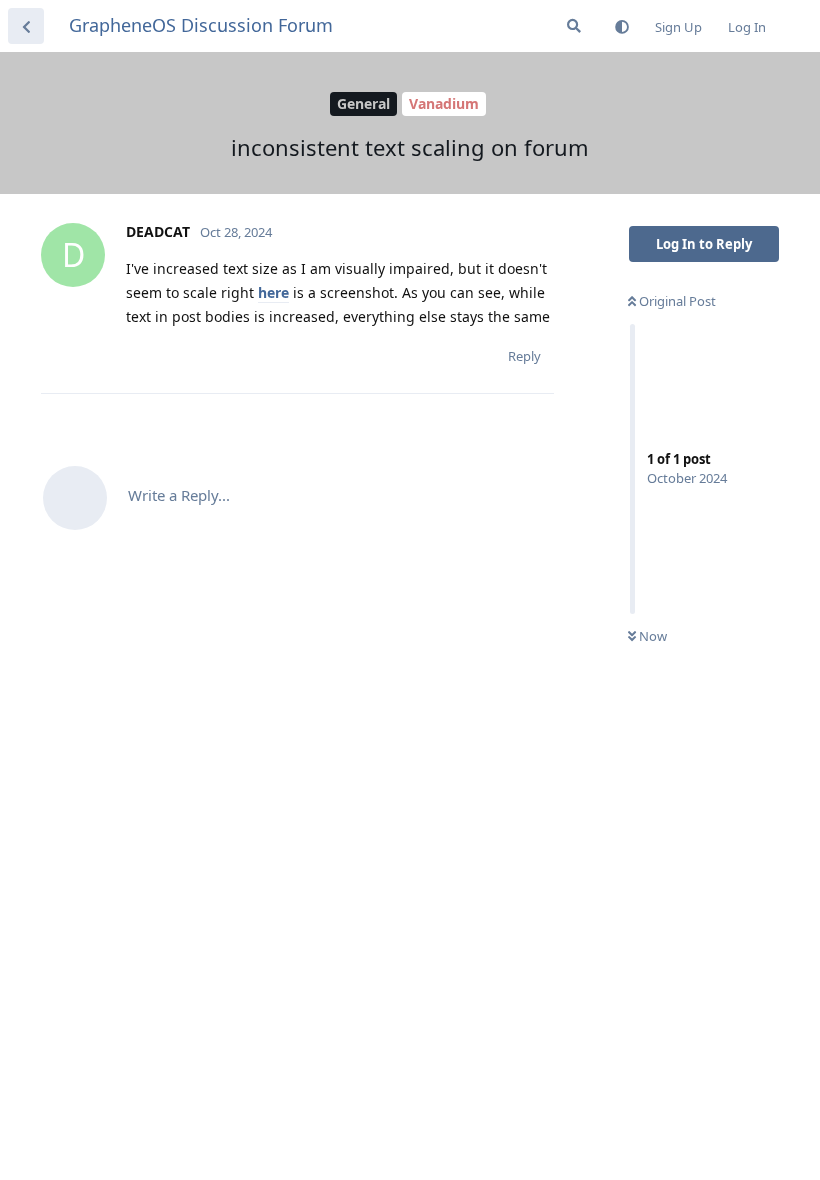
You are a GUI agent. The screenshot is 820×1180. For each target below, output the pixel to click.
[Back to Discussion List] (26, 26)
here (273, 292)
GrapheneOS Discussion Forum (201, 25)
